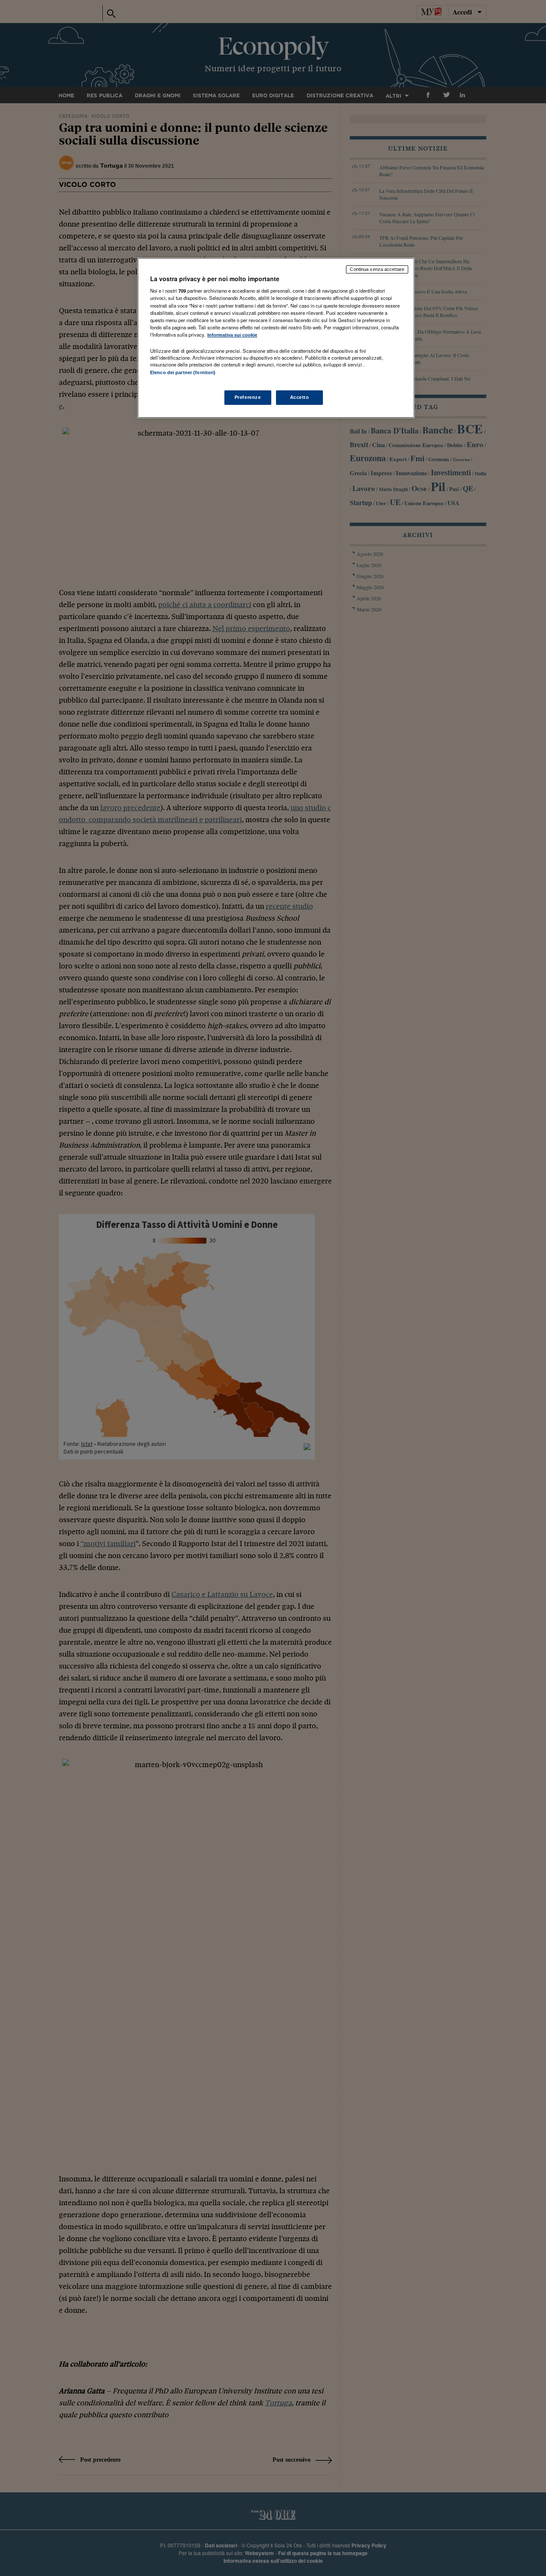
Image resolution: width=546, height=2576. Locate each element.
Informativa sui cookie (232, 335)
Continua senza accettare (377, 269)
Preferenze (248, 397)
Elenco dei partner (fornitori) (183, 372)
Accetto (300, 397)
